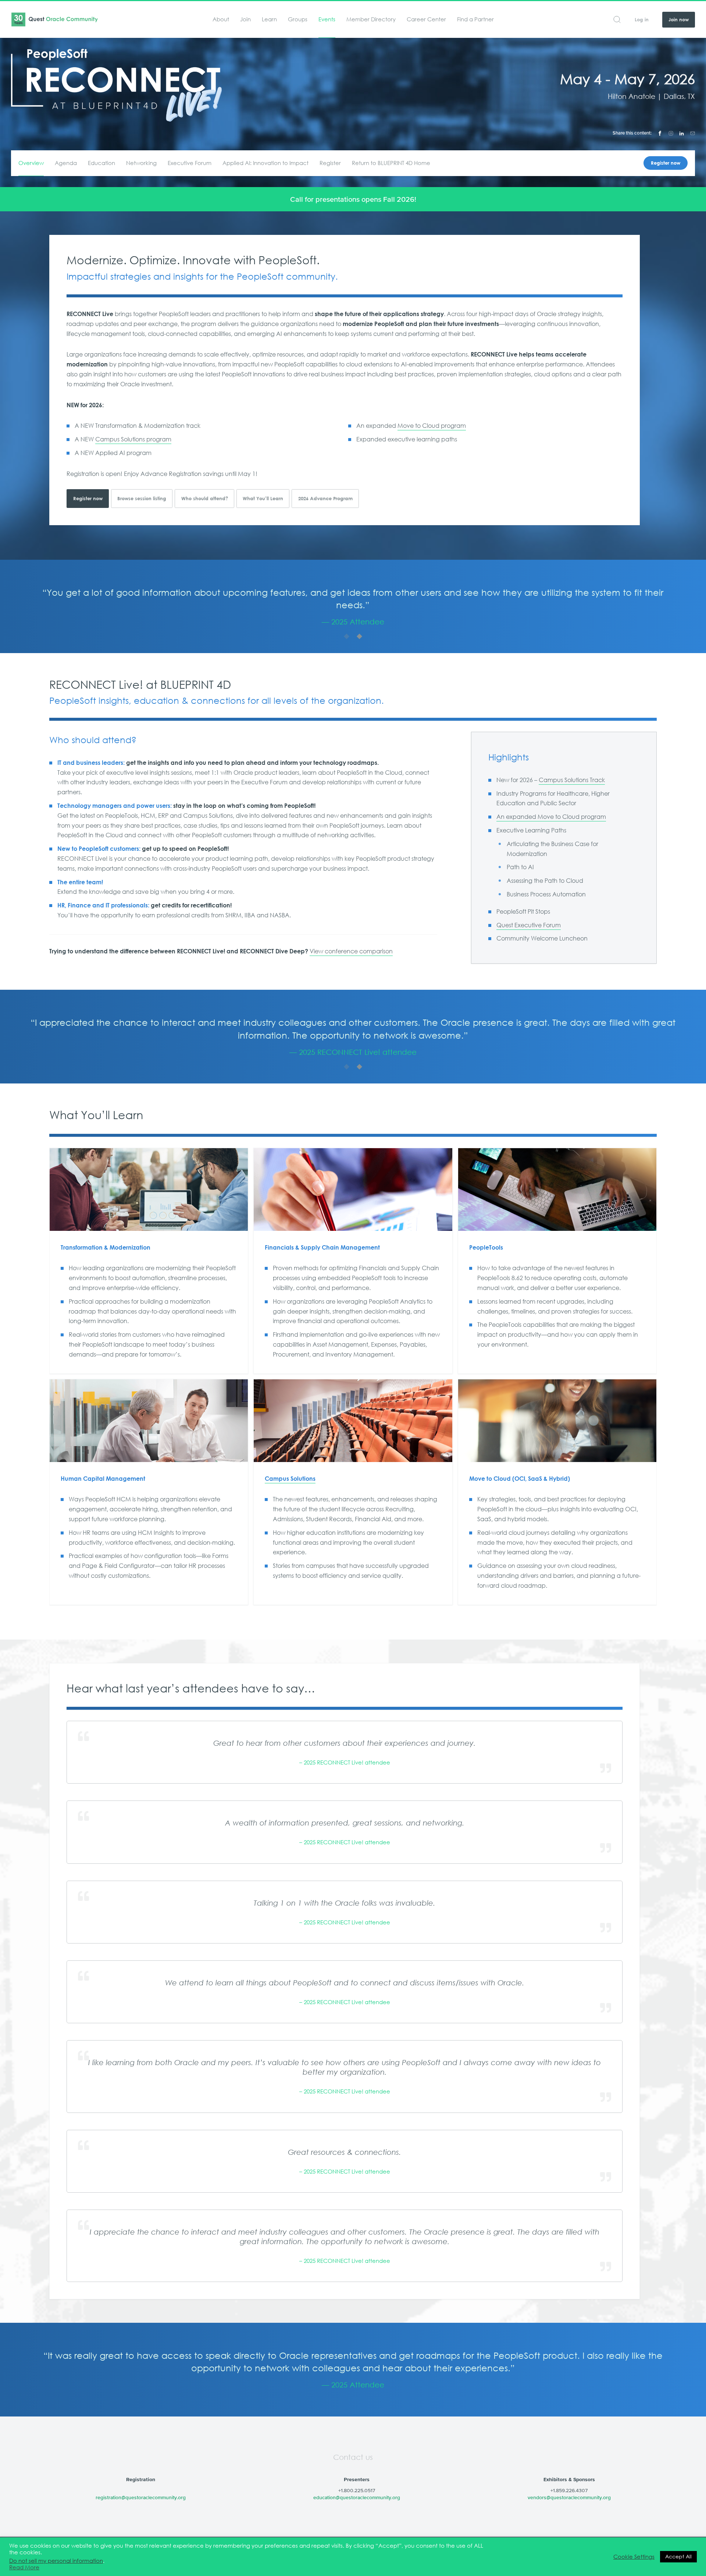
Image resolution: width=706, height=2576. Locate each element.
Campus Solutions (290, 1479)
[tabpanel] (353, 607)
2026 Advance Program (325, 499)
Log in (642, 20)
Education (101, 163)
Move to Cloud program (432, 426)
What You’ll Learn (263, 499)
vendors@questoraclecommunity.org (569, 2497)
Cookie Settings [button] (634, 2557)
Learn (269, 19)
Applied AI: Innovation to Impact (265, 163)
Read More (24, 2568)
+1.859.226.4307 (569, 2490)
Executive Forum (190, 163)
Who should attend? (205, 499)
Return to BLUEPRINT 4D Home (391, 163)
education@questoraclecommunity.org (357, 2497)
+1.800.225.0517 (357, 2490)
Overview (31, 163)
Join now (679, 20)
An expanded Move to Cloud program (551, 817)
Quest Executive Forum (529, 925)
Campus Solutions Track (572, 780)
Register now (666, 163)
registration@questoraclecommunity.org (141, 2497)
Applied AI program (123, 453)
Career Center (426, 19)
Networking (141, 163)
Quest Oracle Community (54, 19)
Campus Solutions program (133, 439)
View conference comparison (351, 951)
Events (327, 19)
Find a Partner (475, 19)
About (221, 19)
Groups (298, 19)
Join (245, 19)
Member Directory (371, 19)
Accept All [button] (678, 2557)
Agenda (66, 163)
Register (330, 163)
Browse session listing (142, 499)
